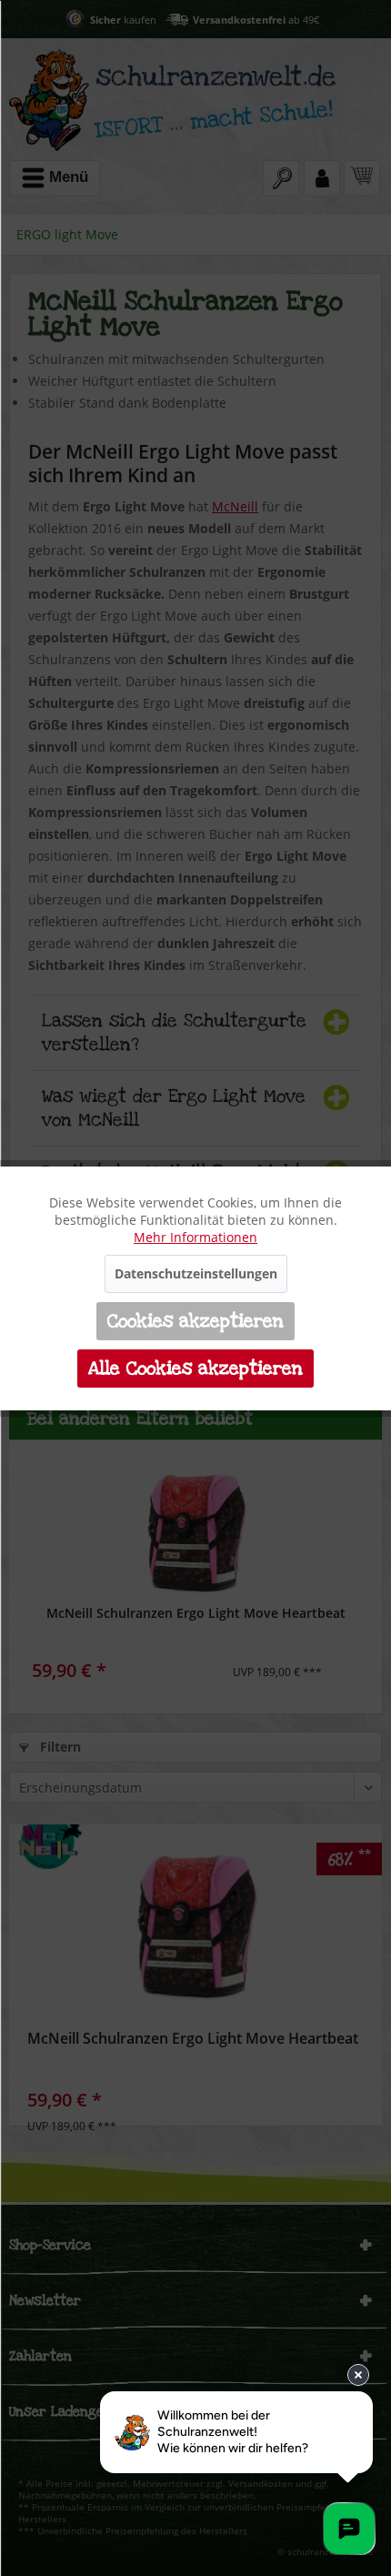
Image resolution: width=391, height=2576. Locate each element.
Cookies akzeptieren (195, 1321)
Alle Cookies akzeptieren (195, 1369)
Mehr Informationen (195, 1237)
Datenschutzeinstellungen (196, 1273)
